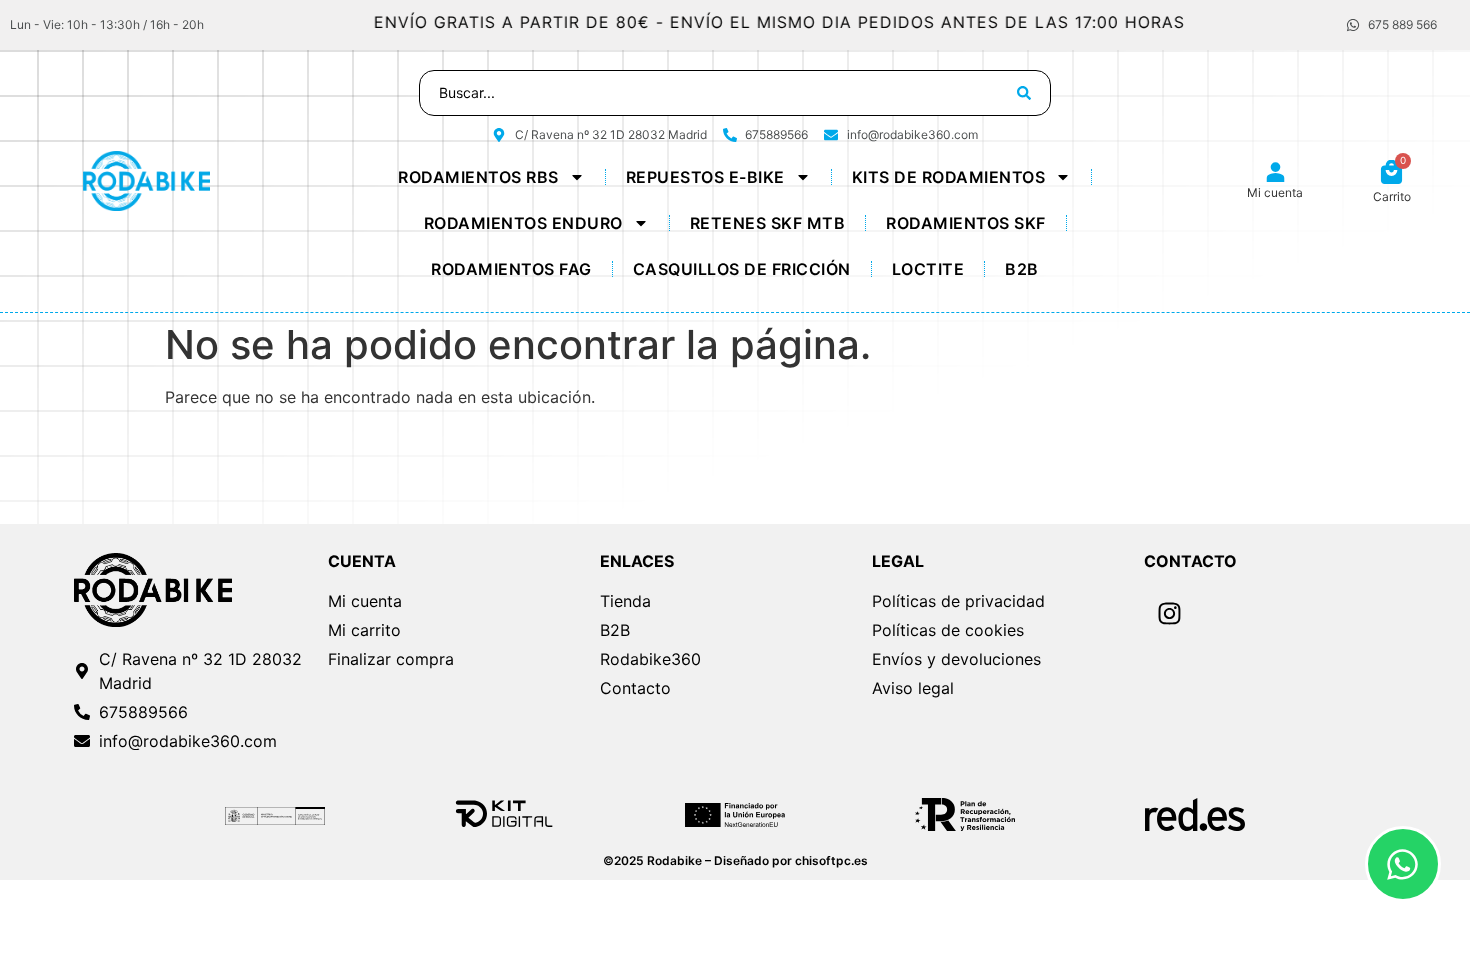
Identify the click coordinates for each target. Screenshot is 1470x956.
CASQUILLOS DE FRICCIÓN (742, 269)
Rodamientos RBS (478, 177)
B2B (1022, 269)
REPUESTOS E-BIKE (705, 177)
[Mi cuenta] (1275, 172)
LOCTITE (928, 269)
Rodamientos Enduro (523, 223)
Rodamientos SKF (966, 223)
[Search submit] (1024, 93)
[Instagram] (1169, 614)
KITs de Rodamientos (949, 177)
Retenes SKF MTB (768, 223)
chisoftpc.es (831, 860)
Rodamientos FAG (511, 269)
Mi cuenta (1275, 192)
